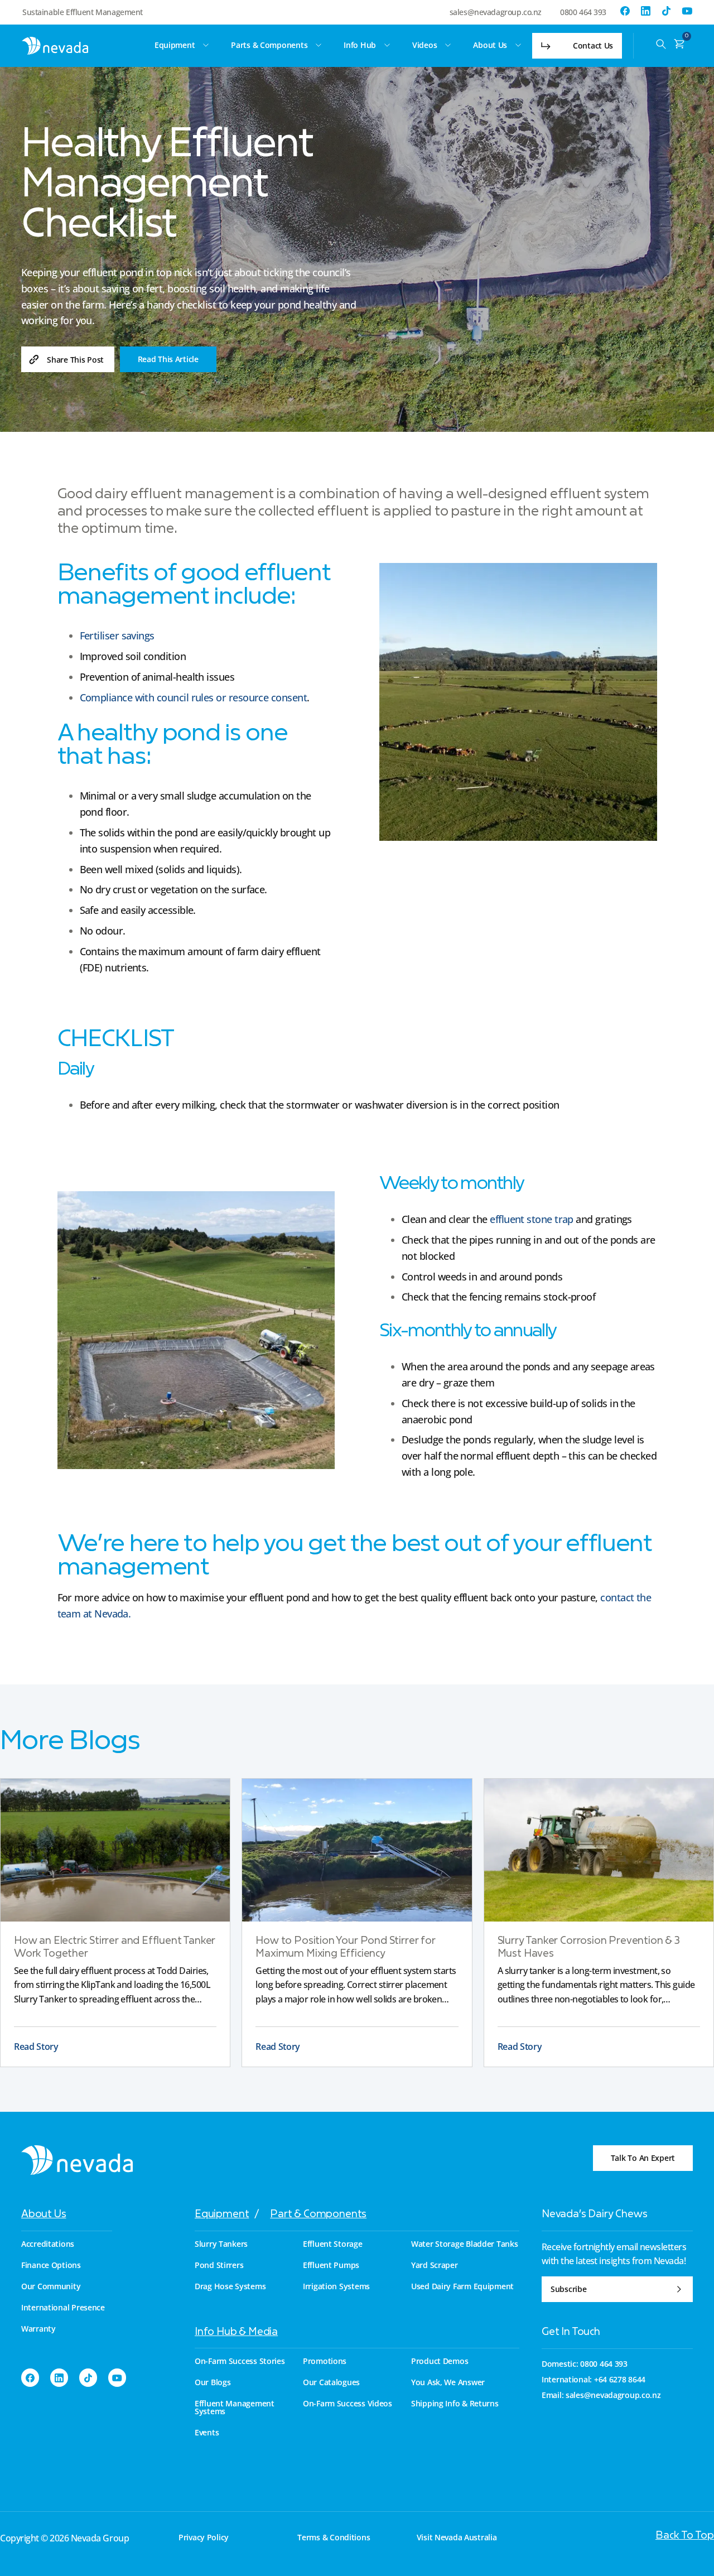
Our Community (51, 2286)
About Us (44, 2215)
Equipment (222, 2215)
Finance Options (51, 2265)
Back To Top (685, 2536)
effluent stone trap (533, 1219)
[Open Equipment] (206, 45)
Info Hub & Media (236, 2332)
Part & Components (318, 2215)
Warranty (38, 2329)
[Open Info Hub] (387, 45)
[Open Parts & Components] (319, 45)
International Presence (63, 2308)
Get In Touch (571, 2332)
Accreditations (48, 2244)
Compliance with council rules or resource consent (194, 697)
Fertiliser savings (117, 635)
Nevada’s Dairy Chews (594, 2215)
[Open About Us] (518, 45)
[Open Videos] (448, 45)
